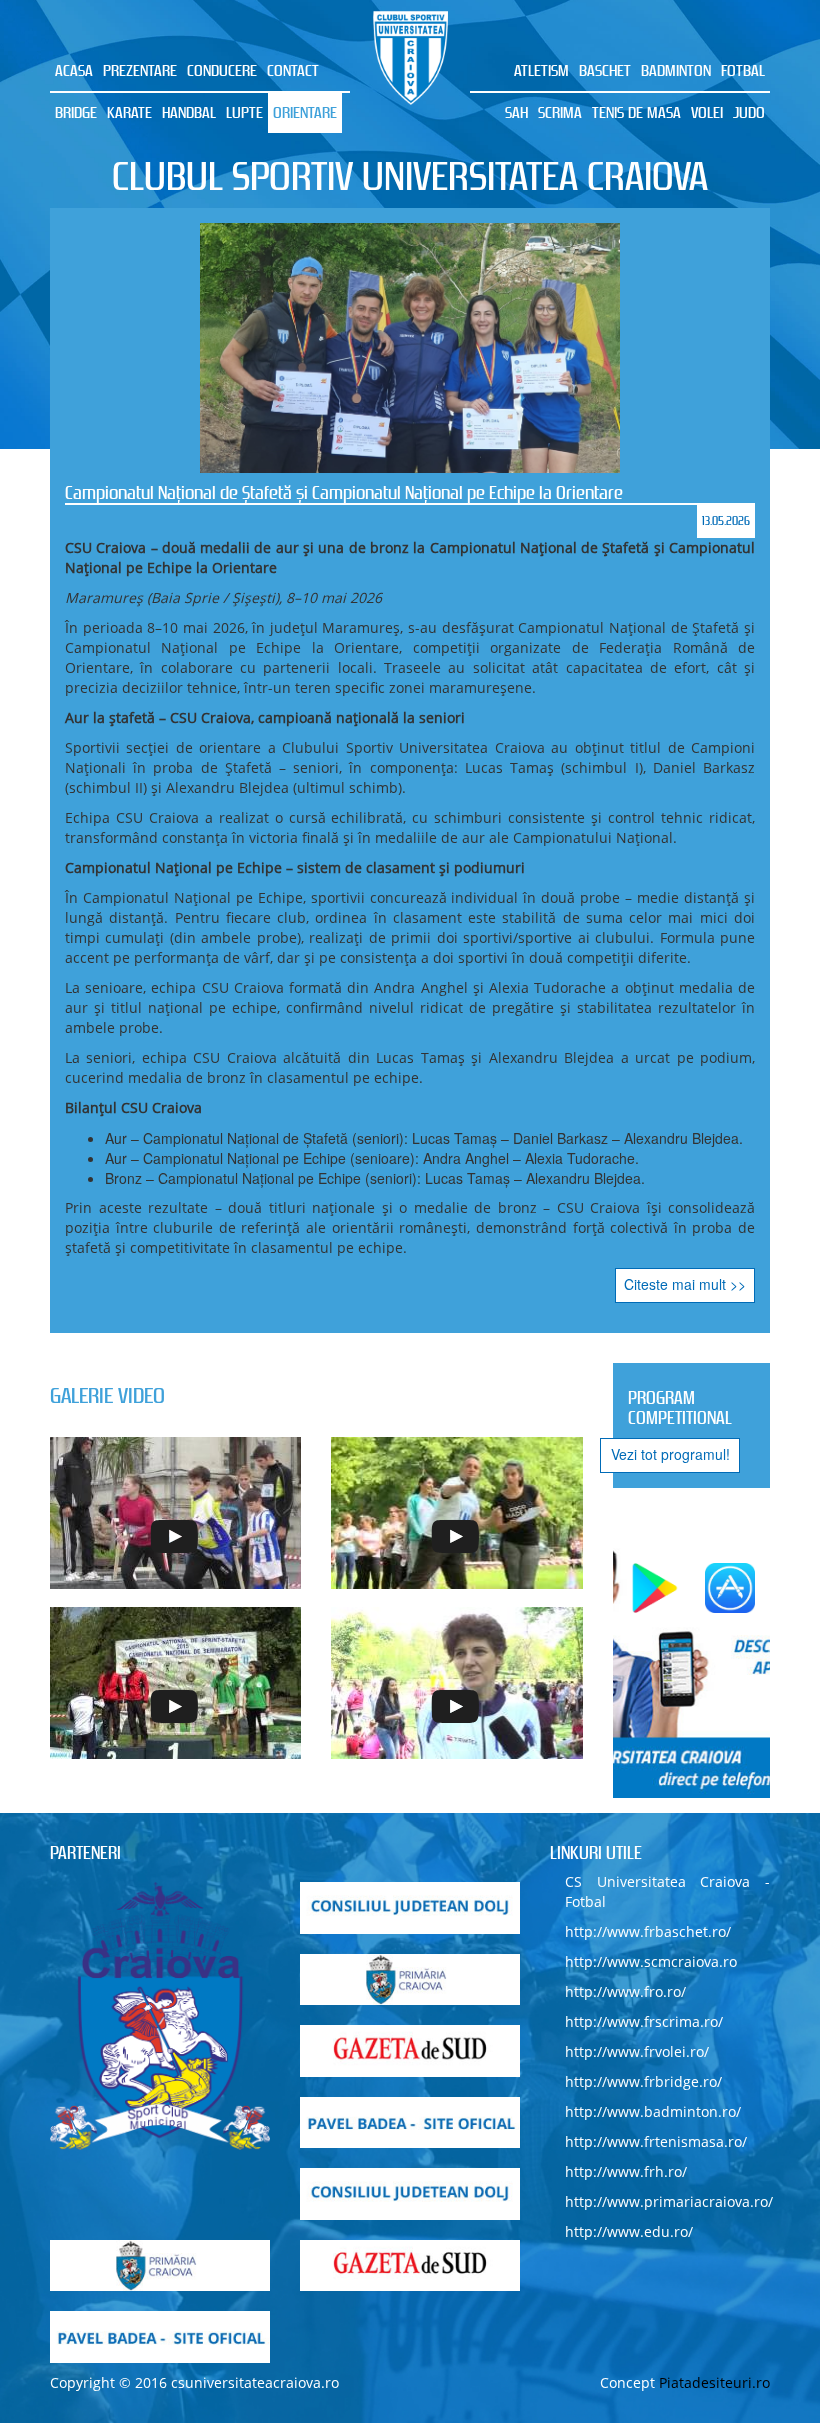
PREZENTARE (140, 70)
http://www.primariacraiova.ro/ (669, 2201)
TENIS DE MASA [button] (636, 112)
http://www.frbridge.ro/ (643, 2081)
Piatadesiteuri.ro (714, 2382)
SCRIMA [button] (560, 112)
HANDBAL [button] (189, 112)
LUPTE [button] (244, 112)
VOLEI (707, 112)
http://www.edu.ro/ (629, 2231)
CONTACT (293, 70)
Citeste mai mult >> (685, 1284)
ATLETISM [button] (541, 70)
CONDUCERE (222, 70)
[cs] (160, 2016)
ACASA (74, 70)
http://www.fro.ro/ (625, 1991)
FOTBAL (743, 70)
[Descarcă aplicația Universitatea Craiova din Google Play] (655, 1588)
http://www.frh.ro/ (626, 2171)
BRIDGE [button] (76, 112)
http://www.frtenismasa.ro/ (656, 2141)
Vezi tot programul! (670, 1454)
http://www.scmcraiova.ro (651, 1961)
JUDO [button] (749, 112)
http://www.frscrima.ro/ (644, 2021)
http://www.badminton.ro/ (653, 2111)
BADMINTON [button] (676, 70)
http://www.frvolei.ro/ (637, 2051)
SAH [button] (516, 112)
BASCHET (605, 70)
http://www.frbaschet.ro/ (648, 1931)
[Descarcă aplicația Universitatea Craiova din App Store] (730, 1588)
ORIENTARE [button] (305, 112)
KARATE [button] (129, 112)
